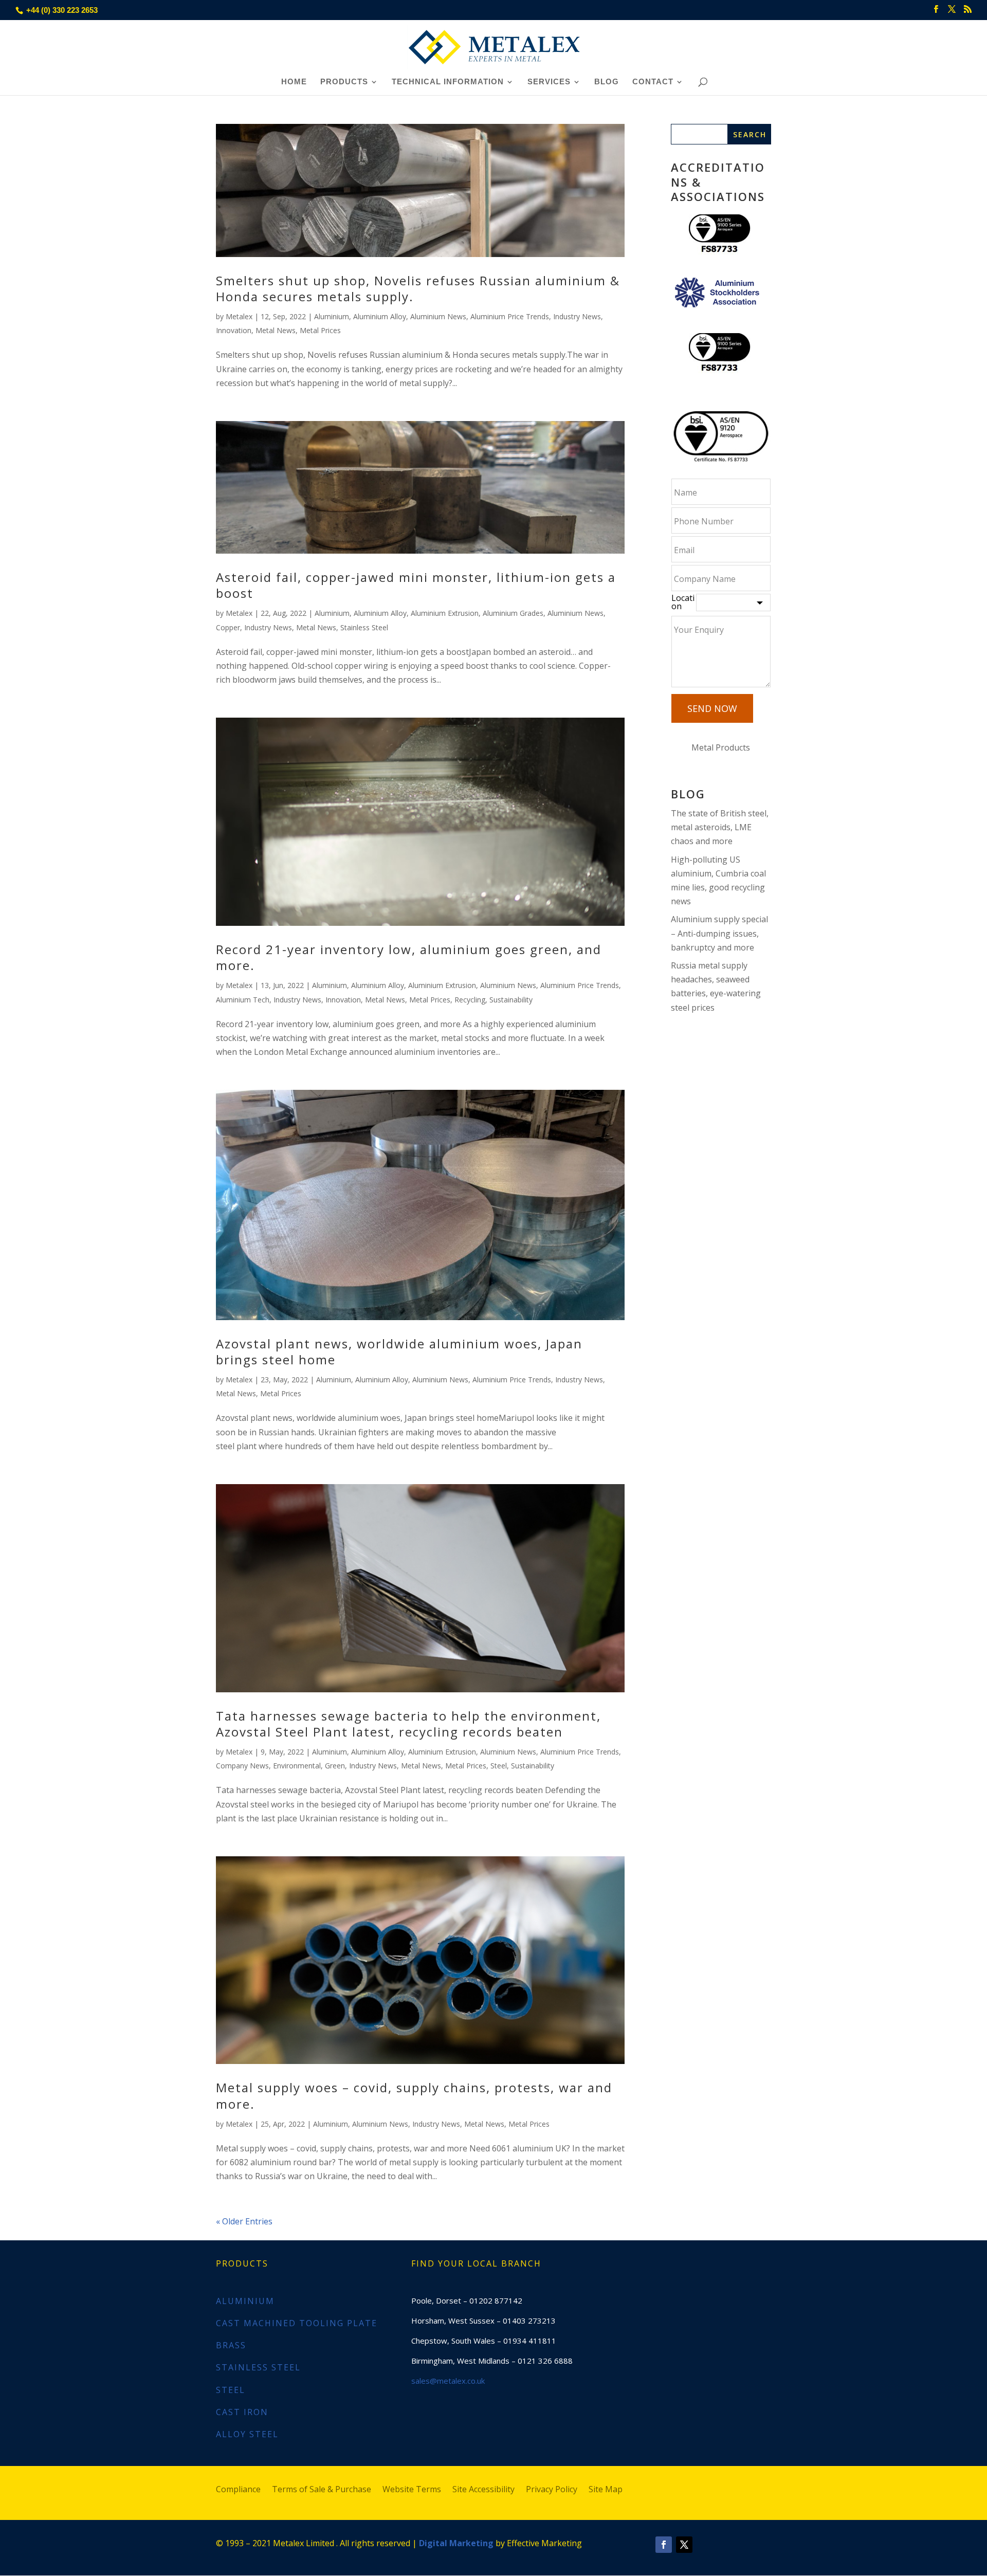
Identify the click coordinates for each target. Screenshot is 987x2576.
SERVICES (549, 82)
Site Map (606, 2490)
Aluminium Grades (513, 613)
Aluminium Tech (243, 1000)
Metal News (276, 330)
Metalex (239, 316)
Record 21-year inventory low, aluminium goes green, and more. (409, 957)
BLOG (607, 82)
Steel (499, 1766)
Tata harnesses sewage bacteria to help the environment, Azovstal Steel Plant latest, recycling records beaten (408, 1724)
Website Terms (412, 2490)
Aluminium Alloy (380, 316)
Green (335, 1766)
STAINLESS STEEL (258, 2367)
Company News (242, 1766)
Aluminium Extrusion (445, 613)
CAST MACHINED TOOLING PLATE (297, 2323)
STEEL (231, 2390)
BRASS (231, 2345)
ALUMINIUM (245, 2301)
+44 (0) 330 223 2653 (62, 10)
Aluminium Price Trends (510, 316)
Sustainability (511, 1000)
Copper (228, 627)
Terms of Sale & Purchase (322, 2490)
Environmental (297, 1766)
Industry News (577, 316)
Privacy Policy (552, 2490)
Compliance (238, 2490)
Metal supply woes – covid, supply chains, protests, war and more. (414, 2095)
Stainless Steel (364, 627)
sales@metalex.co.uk (448, 2381)
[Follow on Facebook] (664, 2545)
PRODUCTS (344, 82)
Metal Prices (320, 330)
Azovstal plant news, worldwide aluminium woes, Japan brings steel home (399, 1351)
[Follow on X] (684, 2545)
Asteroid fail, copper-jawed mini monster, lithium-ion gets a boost (416, 585)
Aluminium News (438, 316)
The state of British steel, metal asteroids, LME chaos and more (720, 827)
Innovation (234, 330)
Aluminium (332, 316)
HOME (294, 82)
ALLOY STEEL (247, 2434)
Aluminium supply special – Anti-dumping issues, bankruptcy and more (719, 933)
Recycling (470, 1000)
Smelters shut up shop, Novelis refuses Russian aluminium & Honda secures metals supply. (418, 288)
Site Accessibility (483, 2490)
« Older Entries (244, 2221)
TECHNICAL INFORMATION (448, 82)
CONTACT (653, 82)
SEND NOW (712, 708)
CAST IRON (242, 2412)
